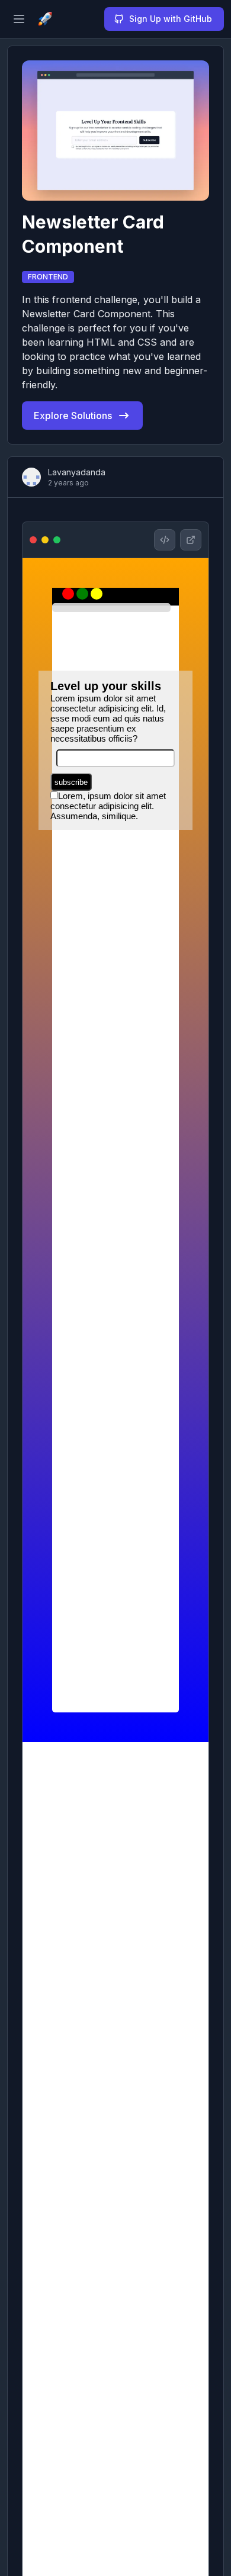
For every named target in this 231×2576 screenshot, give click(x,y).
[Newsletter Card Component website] (191, 540)
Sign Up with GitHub (171, 19)
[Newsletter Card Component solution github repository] (165, 540)
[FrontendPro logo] (45, 19)
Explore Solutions (73, 416)
